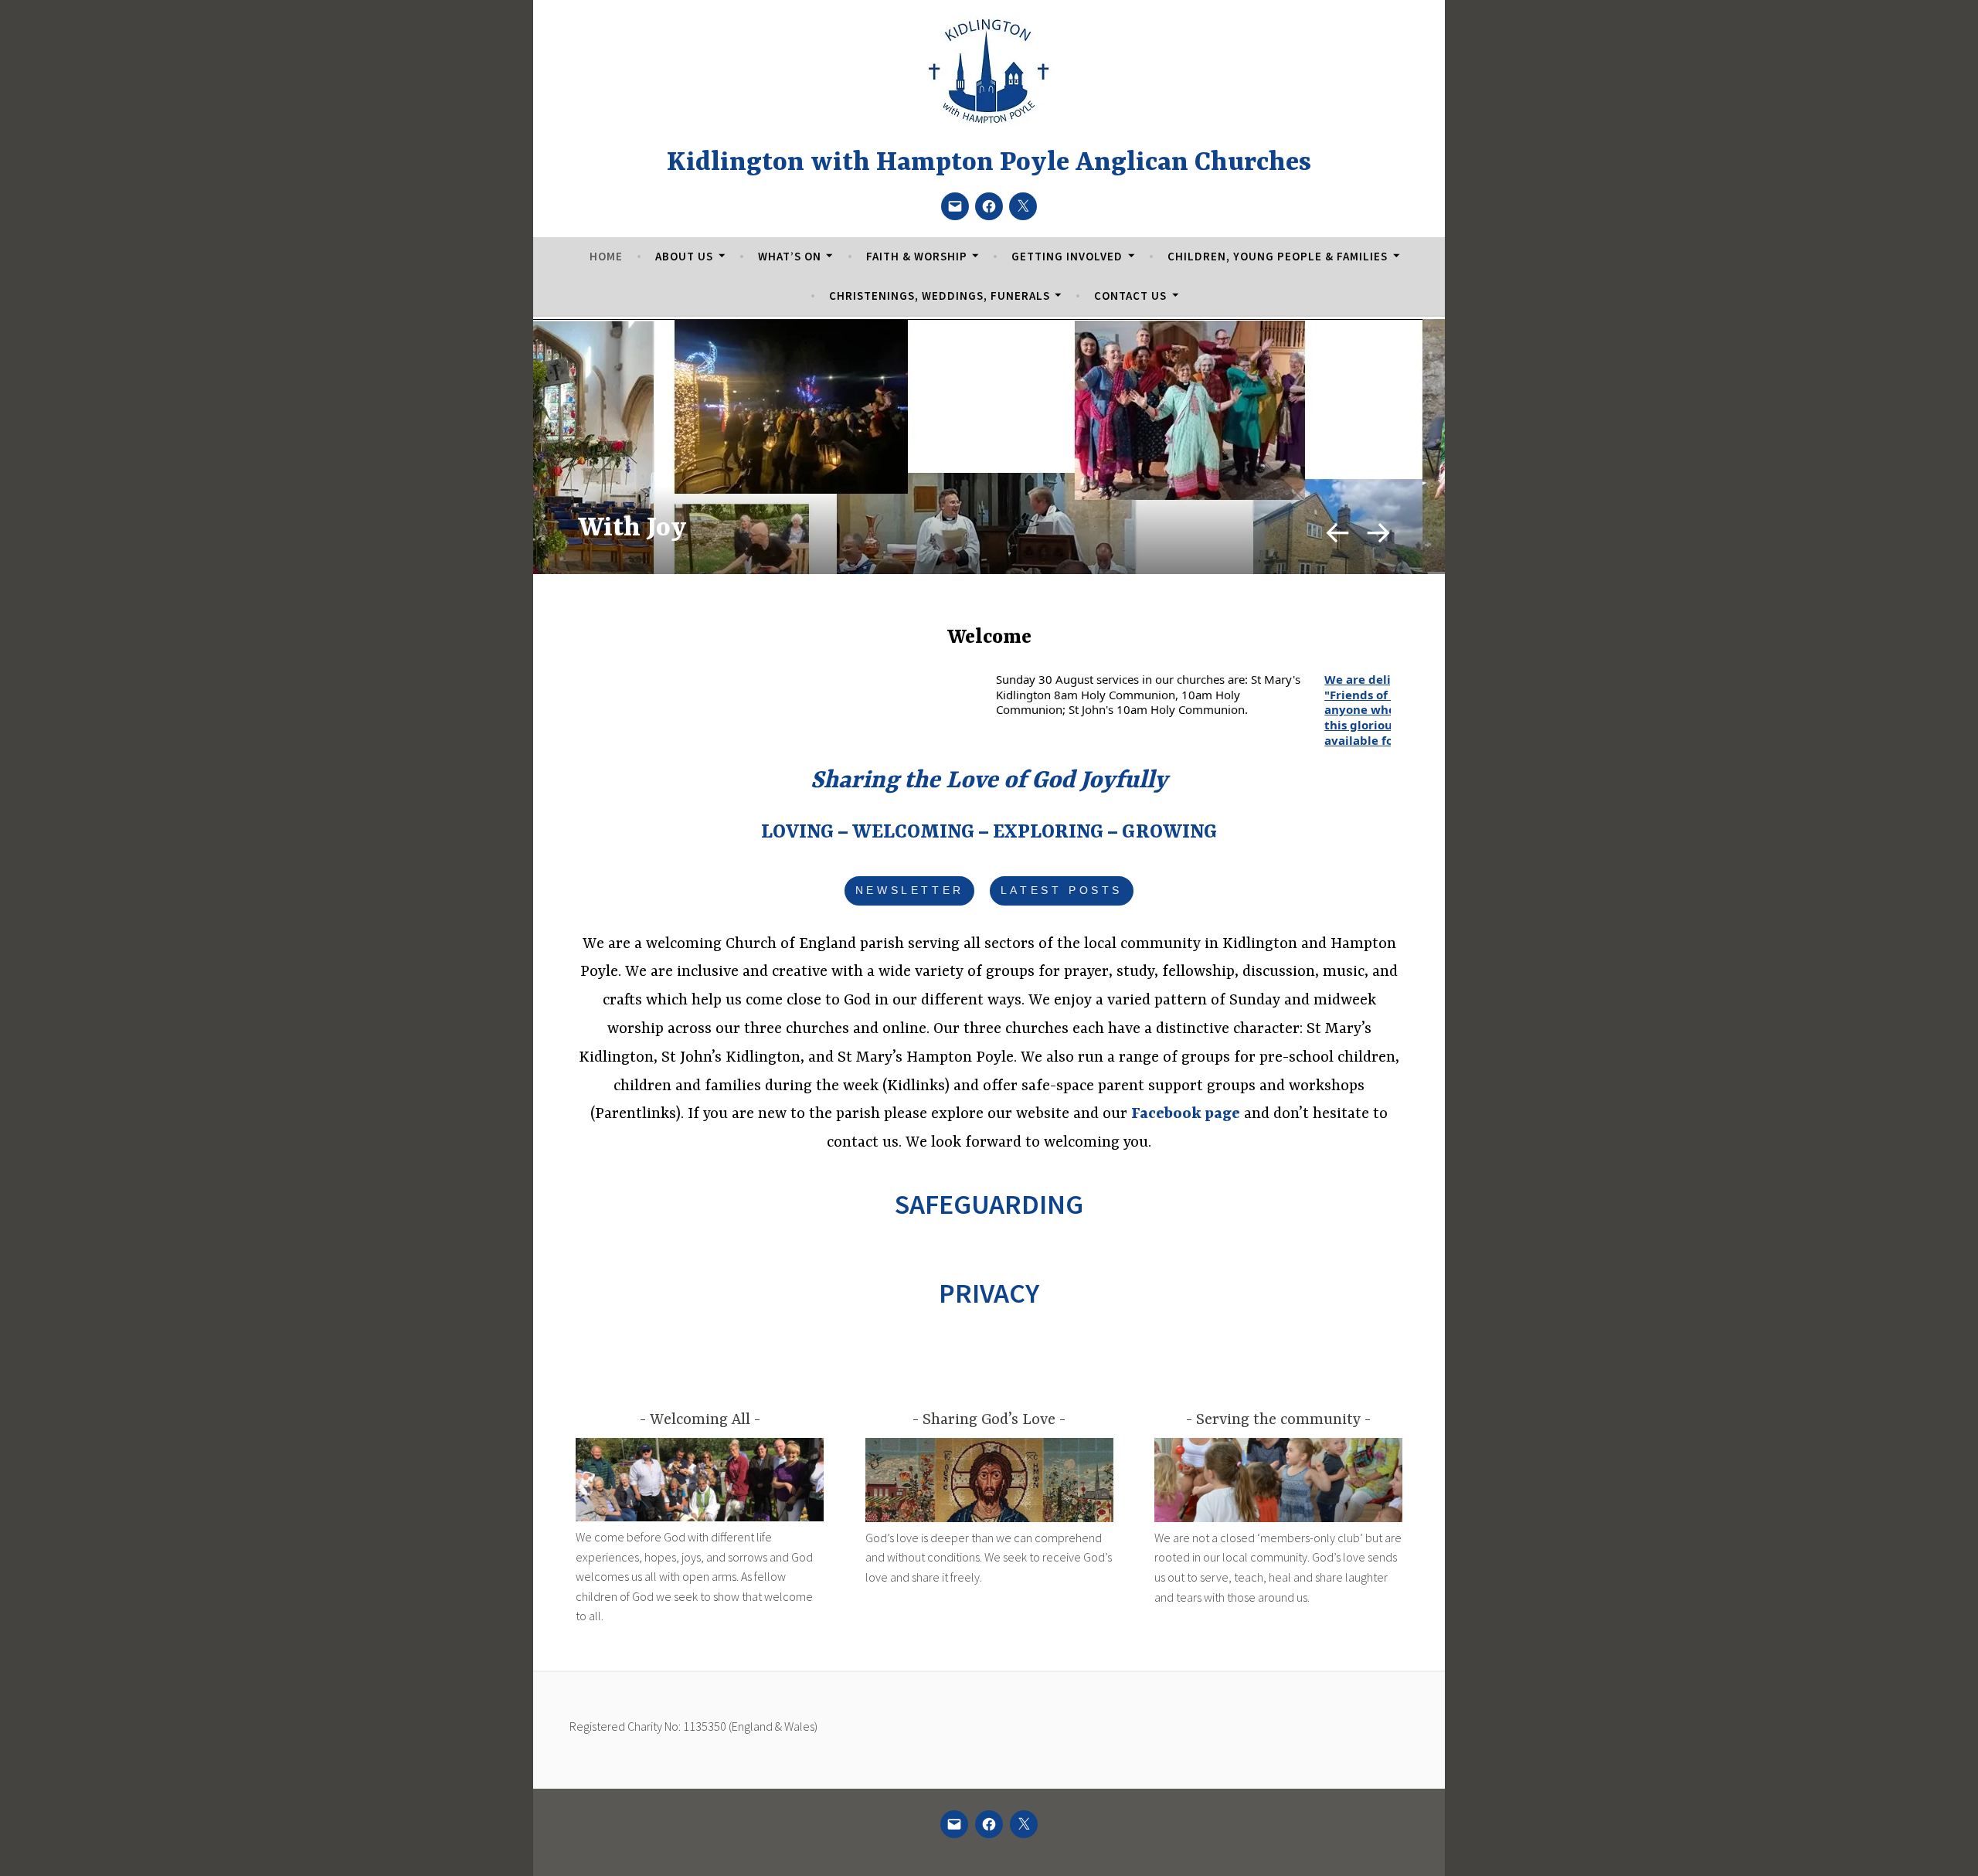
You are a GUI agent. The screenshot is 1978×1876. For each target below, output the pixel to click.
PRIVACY (989, 1293)
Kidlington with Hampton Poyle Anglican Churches (989, 163)
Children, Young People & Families (1278, 256)
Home (606, 256)
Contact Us (1130, 296)
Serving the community (1278, 1420)
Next (1380, 532)
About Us (684, 256)
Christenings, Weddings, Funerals (940, 296)
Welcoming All (700, 1420)
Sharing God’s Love (989, 1420)
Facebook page (1186, 1114)
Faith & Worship (917, 256)
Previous (1336, 532)
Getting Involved (1067, 256)
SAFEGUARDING (989, 1204)
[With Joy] (989, 479)
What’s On (790, 256)
